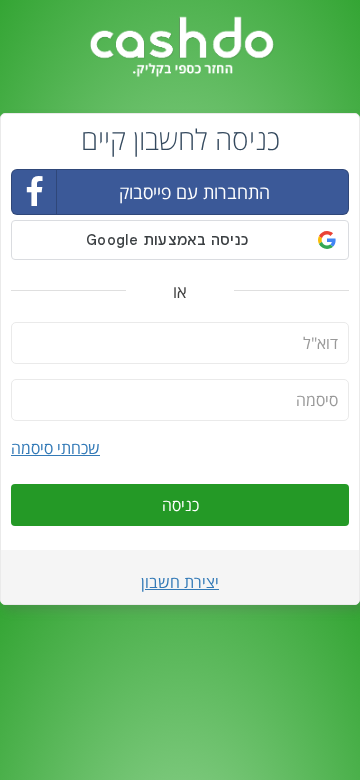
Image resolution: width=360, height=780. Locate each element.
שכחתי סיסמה (55, 448)
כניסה (180, 505)
